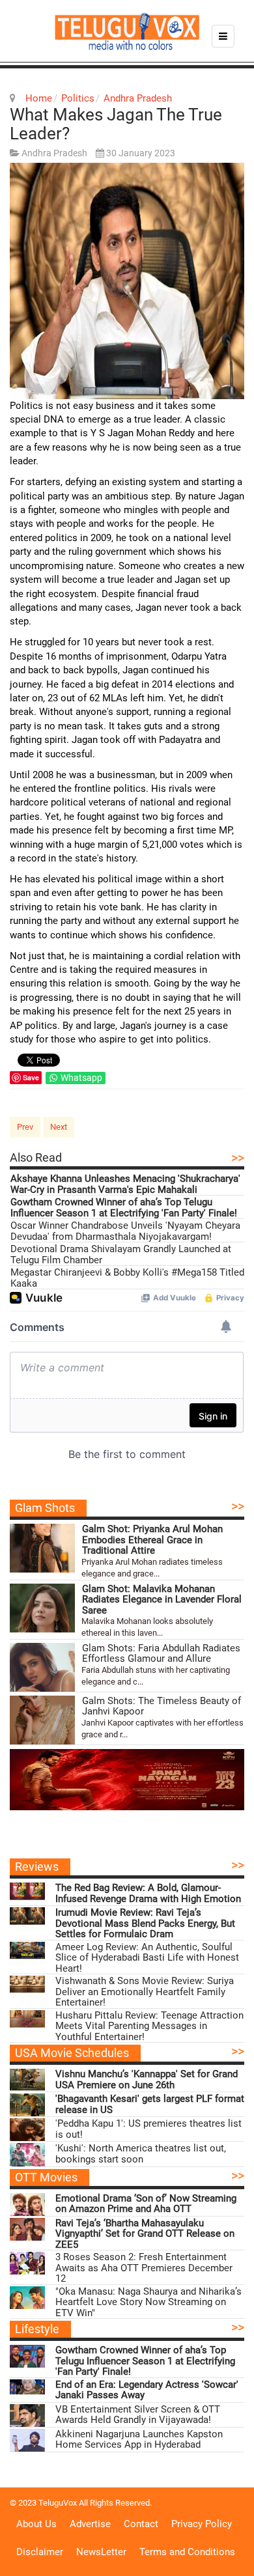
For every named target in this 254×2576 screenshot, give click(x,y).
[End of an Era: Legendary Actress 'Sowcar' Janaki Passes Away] (27, 2391)
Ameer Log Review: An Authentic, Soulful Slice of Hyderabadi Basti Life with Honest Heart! (147, 1958)
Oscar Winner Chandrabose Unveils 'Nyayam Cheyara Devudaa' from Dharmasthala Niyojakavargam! (125, 1231)
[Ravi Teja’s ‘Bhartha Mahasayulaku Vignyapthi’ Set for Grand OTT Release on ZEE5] (27, 2229)
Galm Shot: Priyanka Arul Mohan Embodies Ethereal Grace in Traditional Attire (152, 1540)
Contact (141, 2524)
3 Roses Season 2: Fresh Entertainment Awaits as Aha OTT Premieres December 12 (144, 2268)
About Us (36, 2524)
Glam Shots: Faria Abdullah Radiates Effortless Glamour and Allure (161, 1654)
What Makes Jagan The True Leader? (116, 124)
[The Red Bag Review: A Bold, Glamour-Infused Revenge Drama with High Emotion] (27, 1894)
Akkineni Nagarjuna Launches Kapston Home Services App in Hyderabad (139, 2440)
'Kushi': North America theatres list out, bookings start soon (141, 2154)
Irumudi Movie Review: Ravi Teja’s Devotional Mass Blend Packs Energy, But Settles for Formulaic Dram (145, 1924)
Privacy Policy (202, 2524)
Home (39, 98)
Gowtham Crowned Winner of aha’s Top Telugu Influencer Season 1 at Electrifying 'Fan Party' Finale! (124, 1208)
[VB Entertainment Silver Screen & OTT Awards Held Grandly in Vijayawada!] (27, 2415)
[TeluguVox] (127, 31)
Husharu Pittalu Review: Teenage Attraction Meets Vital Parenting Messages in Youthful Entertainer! (149, 2026)
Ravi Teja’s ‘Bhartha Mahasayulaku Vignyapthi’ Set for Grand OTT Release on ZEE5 (145, 2234)
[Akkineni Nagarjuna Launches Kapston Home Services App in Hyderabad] (27, 2440)
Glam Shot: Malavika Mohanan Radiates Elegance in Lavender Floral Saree (162, 1600)
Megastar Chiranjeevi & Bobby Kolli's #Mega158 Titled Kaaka (127, 1278)
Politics (78, 98)
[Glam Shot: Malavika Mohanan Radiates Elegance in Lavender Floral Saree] (42, 1608)
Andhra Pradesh (138, 98)
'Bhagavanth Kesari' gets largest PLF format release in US (150, 2104)
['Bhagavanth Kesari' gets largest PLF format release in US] (27, 2105)
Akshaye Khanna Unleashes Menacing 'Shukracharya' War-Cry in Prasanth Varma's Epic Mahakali (125, 1184)
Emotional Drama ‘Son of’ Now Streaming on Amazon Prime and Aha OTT (146, 2204)
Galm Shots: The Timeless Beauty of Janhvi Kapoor (162, 1706)
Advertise (90, 2524)
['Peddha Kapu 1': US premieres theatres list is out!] (27, 2130)
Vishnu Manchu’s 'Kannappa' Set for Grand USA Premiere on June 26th (147, 2079)
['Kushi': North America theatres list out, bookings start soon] (27, 2154)
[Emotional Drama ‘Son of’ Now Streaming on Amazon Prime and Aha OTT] (27, 2205)
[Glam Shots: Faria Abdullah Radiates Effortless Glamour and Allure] (42, 1667)
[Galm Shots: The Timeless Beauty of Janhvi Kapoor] (42, 1720)
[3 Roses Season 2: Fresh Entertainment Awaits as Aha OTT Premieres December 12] (27, 2263)
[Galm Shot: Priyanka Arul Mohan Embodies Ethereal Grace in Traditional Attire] (42, 1548)
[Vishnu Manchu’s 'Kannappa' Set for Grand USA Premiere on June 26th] (27, 2080)
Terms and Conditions (187, 2552)
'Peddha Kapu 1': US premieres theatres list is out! (148, 2129)
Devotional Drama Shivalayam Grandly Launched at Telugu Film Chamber (121, 1254)
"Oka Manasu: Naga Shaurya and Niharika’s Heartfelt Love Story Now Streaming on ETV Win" (148, 2303)
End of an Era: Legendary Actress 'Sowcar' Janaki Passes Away (147, 2390)
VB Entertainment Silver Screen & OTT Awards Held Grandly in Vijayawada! (138, 2415)
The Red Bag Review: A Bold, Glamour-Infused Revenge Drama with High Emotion (148, 1893)
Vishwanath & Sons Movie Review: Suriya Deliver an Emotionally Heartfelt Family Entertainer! (145, 1992)
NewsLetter (101, 2552)
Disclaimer (40, 2552)
